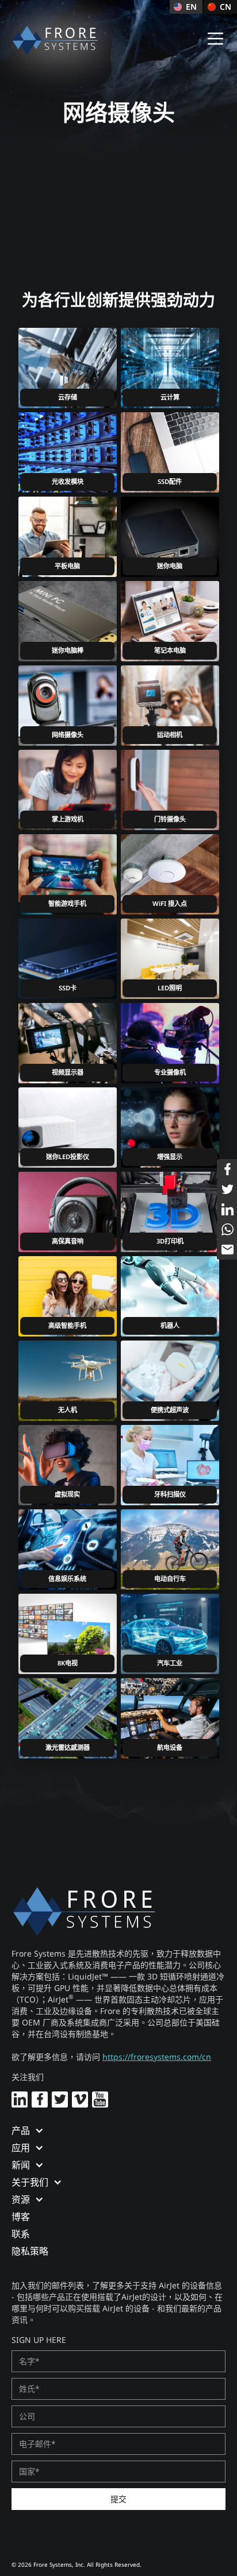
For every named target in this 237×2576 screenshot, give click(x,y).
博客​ (21, 2217)
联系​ (21, 2234)
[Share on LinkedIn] (227, 1209)
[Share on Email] (227, 1250)
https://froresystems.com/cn (157, 2057)
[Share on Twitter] (227, 1189)
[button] (215, 39)
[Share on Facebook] (227, 1169)
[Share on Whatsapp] (227, 1229)
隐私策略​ (30, 2251)
